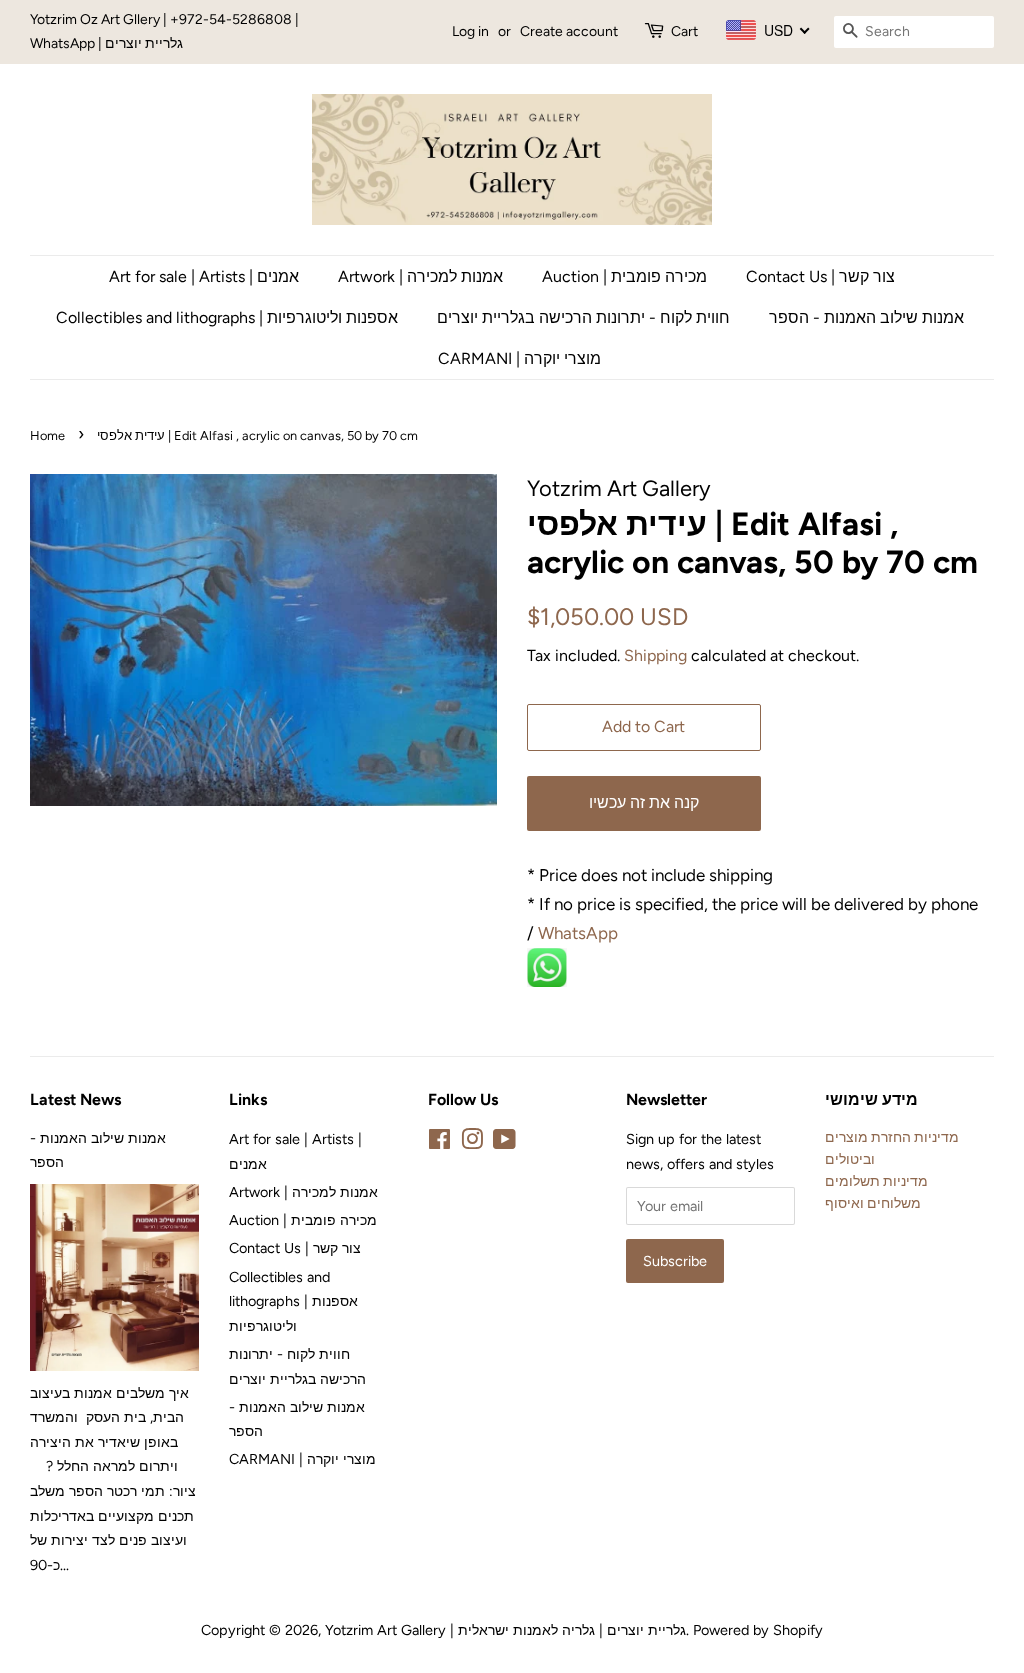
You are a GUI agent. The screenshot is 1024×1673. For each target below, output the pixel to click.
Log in (470, 31)
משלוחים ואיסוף (873, 1203)
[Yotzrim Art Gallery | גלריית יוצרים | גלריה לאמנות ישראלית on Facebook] (439, 1143)
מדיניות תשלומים (876, 1181)
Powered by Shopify (758, 1630)
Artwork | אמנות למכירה (420, 276)
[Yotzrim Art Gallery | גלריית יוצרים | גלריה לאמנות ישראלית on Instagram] (472, 1143)
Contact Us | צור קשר (820, 276)
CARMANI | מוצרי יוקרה (519, 358)
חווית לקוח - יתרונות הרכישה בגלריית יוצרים (583, 317)
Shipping (655, 655)
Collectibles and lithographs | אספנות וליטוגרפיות (227, 317)
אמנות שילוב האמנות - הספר (866, 317)
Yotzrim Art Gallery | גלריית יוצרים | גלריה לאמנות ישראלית (505, 1630)
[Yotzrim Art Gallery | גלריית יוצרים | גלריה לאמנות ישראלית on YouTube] (504, 1143)
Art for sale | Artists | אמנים (204, 276)
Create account (569, 31)
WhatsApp (580, 933)
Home (47, 435)
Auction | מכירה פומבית (624, 276)
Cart (684, 31)
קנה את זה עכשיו (644, 802)
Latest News (75, 1099)
